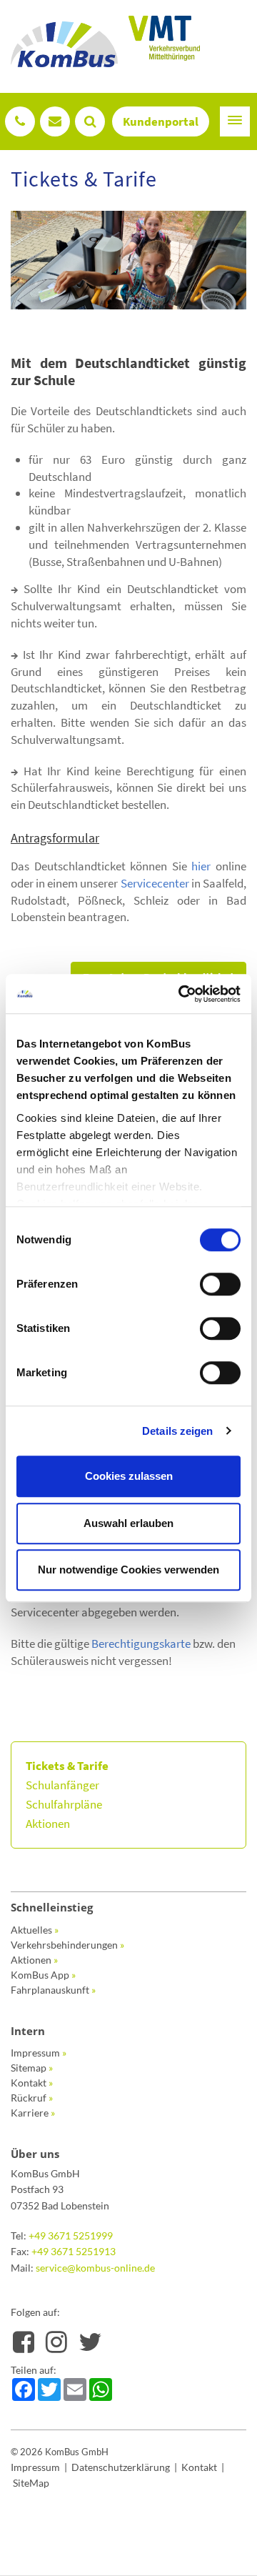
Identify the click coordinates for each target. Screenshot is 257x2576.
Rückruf (32, 2098)
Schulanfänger (62, 1785)
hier (201, 866)
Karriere (33, 2113)
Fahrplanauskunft (53, 1990)
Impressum (39, 2053)
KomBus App (43, 1975)
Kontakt (32, 2083)
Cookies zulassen (129, 1476)
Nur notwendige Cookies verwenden (128, 1570)
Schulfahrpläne (64, 1804)
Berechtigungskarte (141, 1643)
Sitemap (32, 2068)
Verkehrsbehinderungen (67, 1945)
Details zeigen (177, 1431)
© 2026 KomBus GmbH (60, 2452)
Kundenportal (161, 121)
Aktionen (48, 1824)
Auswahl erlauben (128, 1523)
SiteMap (31, 2483)
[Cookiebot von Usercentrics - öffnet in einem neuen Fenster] (181, 994)
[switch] (220, 1284)
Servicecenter (155, 883)
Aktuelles (35, 1930)
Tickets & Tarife (67, 1766)
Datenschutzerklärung (121, 2467)
